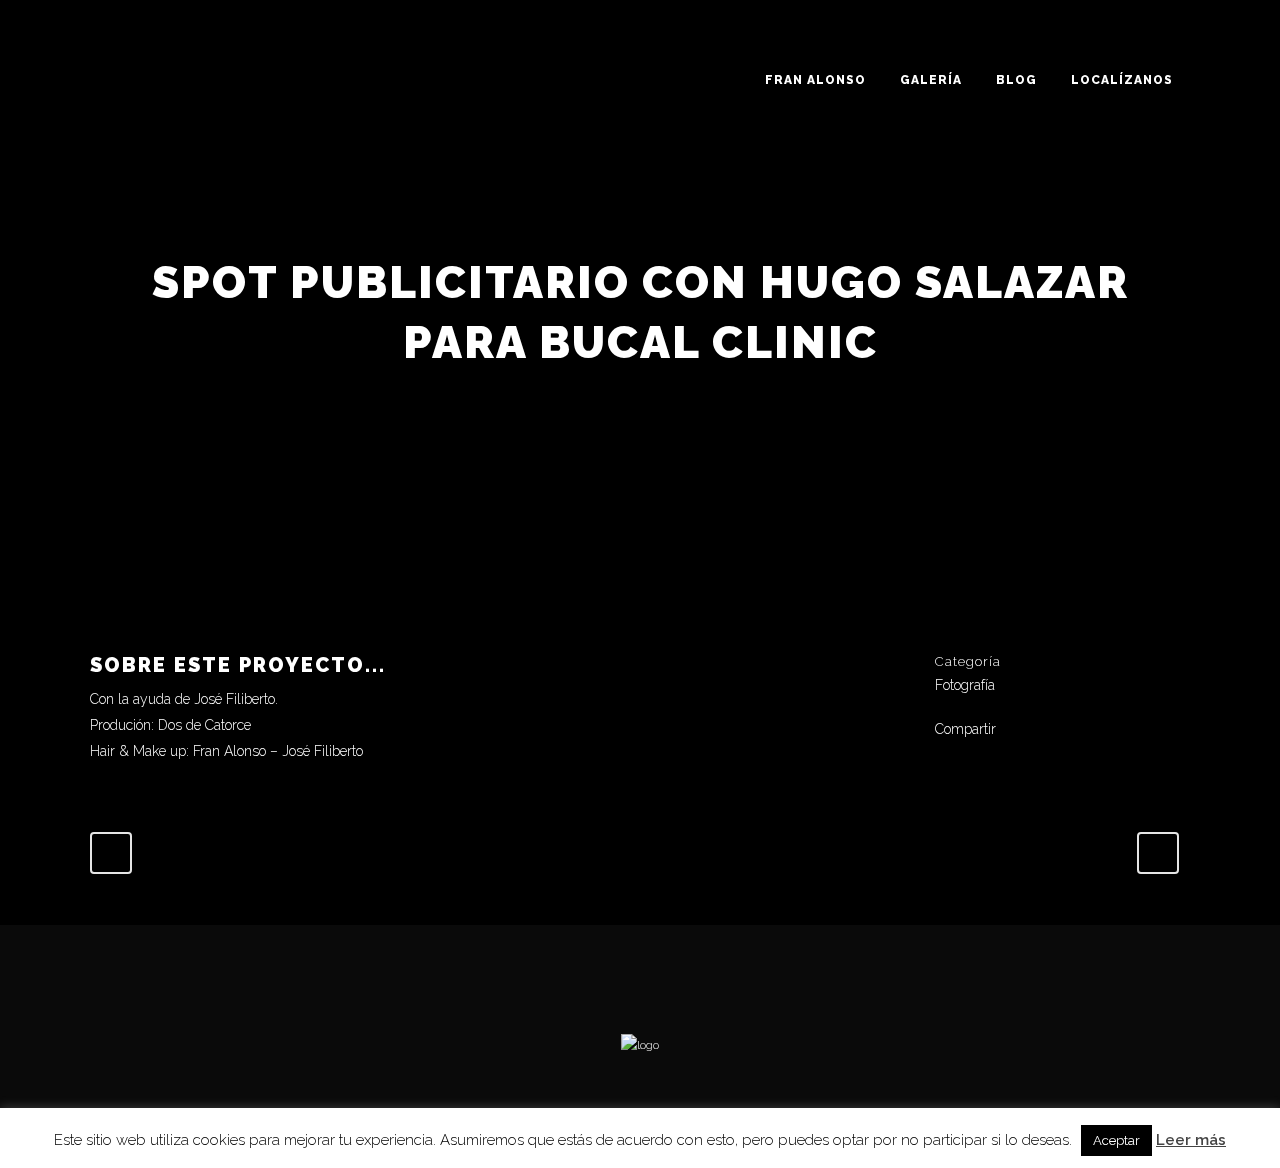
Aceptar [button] (1116, 1140)
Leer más (1191, 1140)
